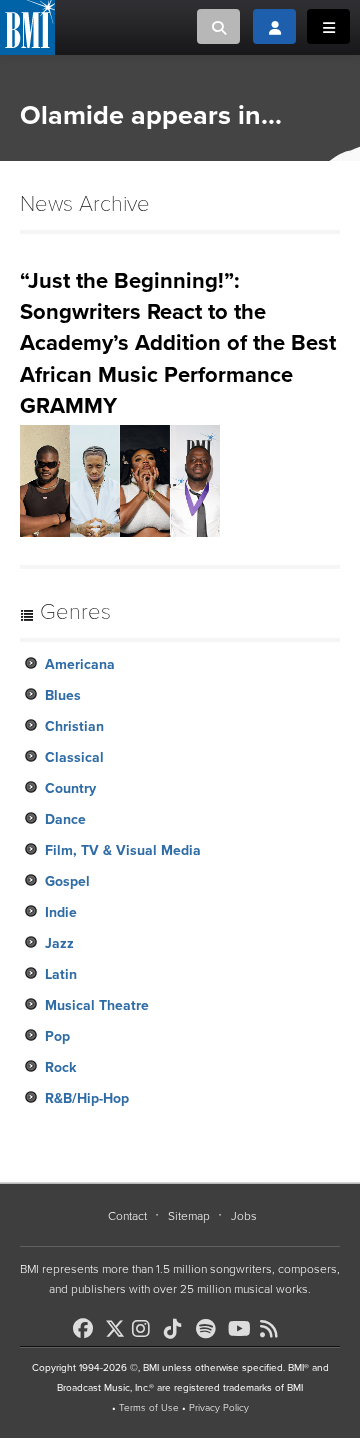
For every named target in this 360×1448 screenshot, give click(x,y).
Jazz (59, 943)
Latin (61, 974)
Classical (74, 757)
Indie (61, 912)
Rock (60, 1067)
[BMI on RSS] (274, 1329)
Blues (63, 695)
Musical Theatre (97, 1005)
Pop (57, 1036)
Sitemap (189, 1216)
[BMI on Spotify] (210, 1329)
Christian (74, 726)
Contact (127, 1216)
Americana (80, 664)
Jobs (244, 1216)
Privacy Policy (219, 1408)
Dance (65, 819)
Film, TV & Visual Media (123, 850)
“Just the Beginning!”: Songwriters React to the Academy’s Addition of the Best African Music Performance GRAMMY (178, 343)
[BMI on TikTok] (178, 1329)
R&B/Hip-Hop (87, 1098)
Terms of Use (149, 1408)
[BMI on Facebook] (87, 1329)
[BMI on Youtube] (242, 1329)
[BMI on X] (116, 1323)
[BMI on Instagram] (146, 1329)
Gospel (67, 881)
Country (70, 788)
